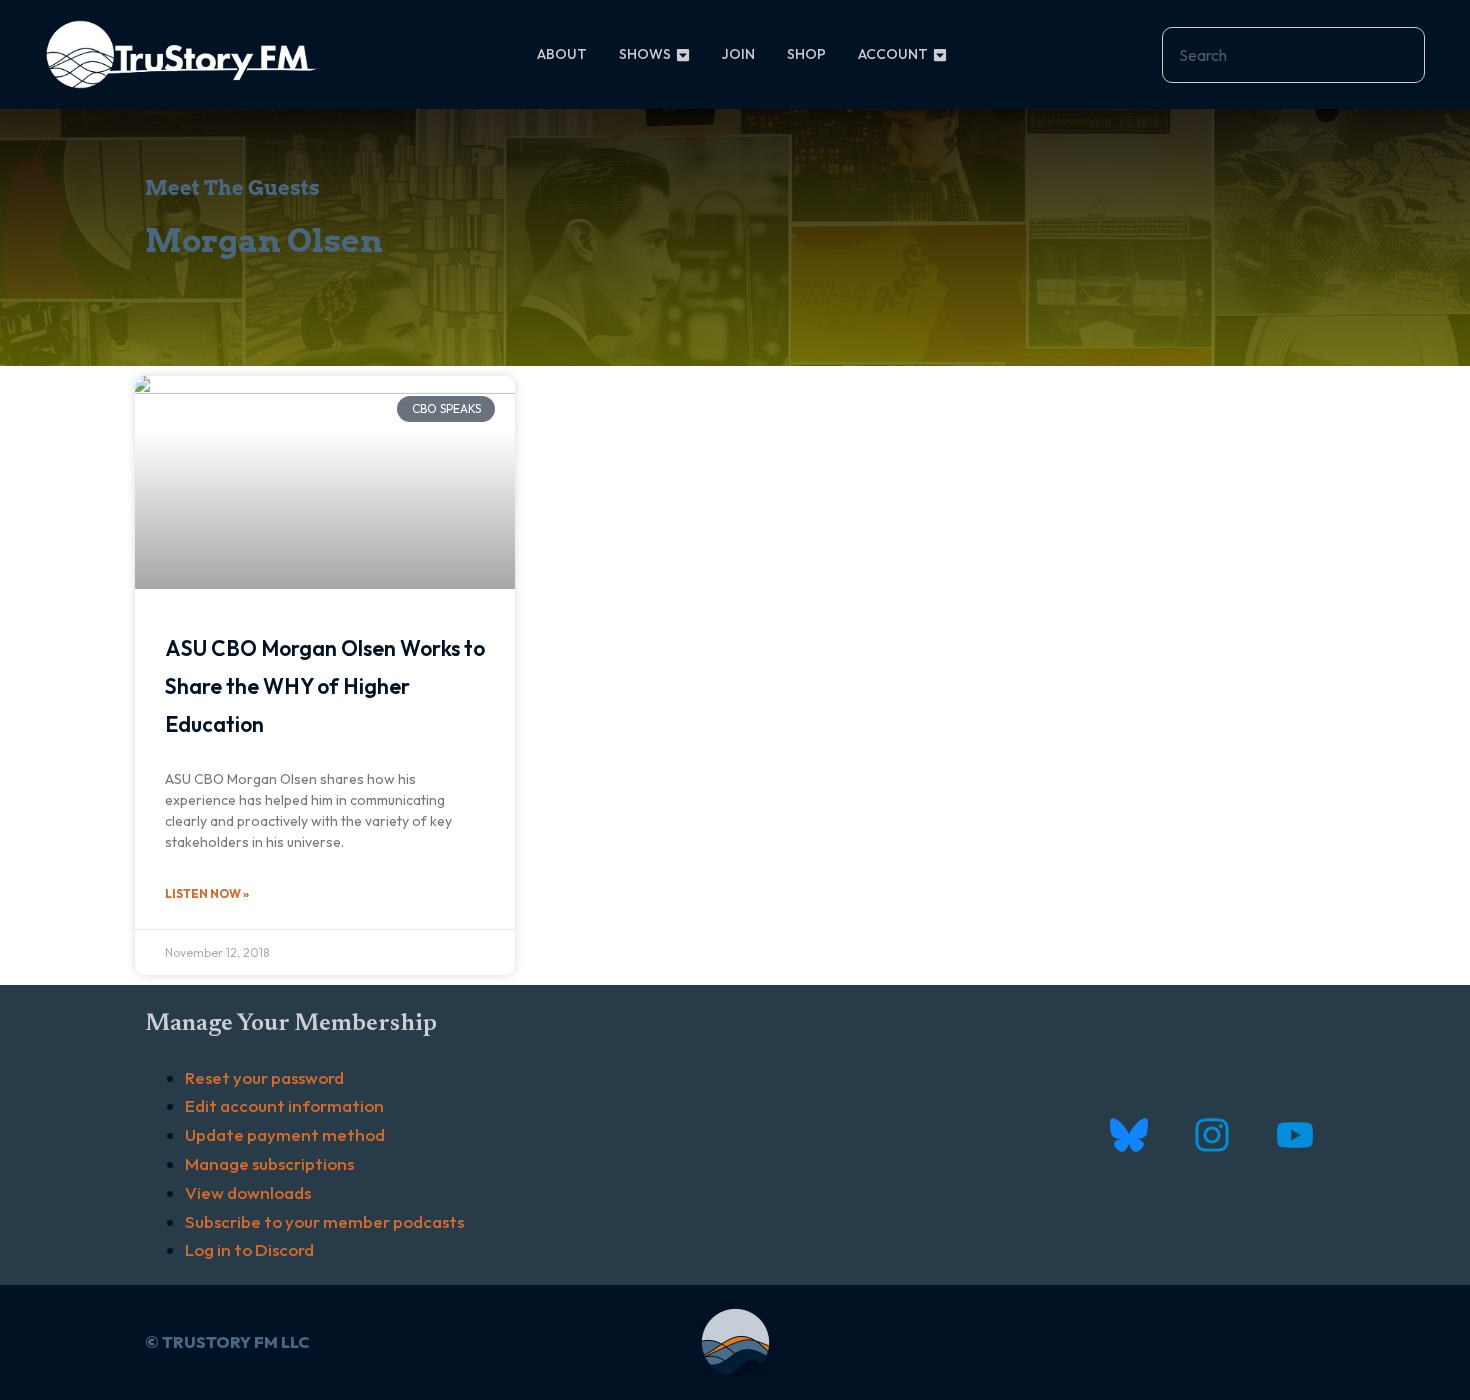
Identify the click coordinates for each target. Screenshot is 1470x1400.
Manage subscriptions (269, 1163)
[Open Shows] (683, 54)
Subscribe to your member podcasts (324, 1221)
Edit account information (284, 1105)
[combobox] (1293, 55)
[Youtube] (1294, 1135)
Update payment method (285, 1134)
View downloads (248, 1192)
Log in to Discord (249, 1249)
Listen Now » (207, 893)
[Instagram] (1211, 1135)
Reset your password (264, 1077)
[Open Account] (940, 54)
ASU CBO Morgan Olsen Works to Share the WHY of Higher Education (325, 686)
